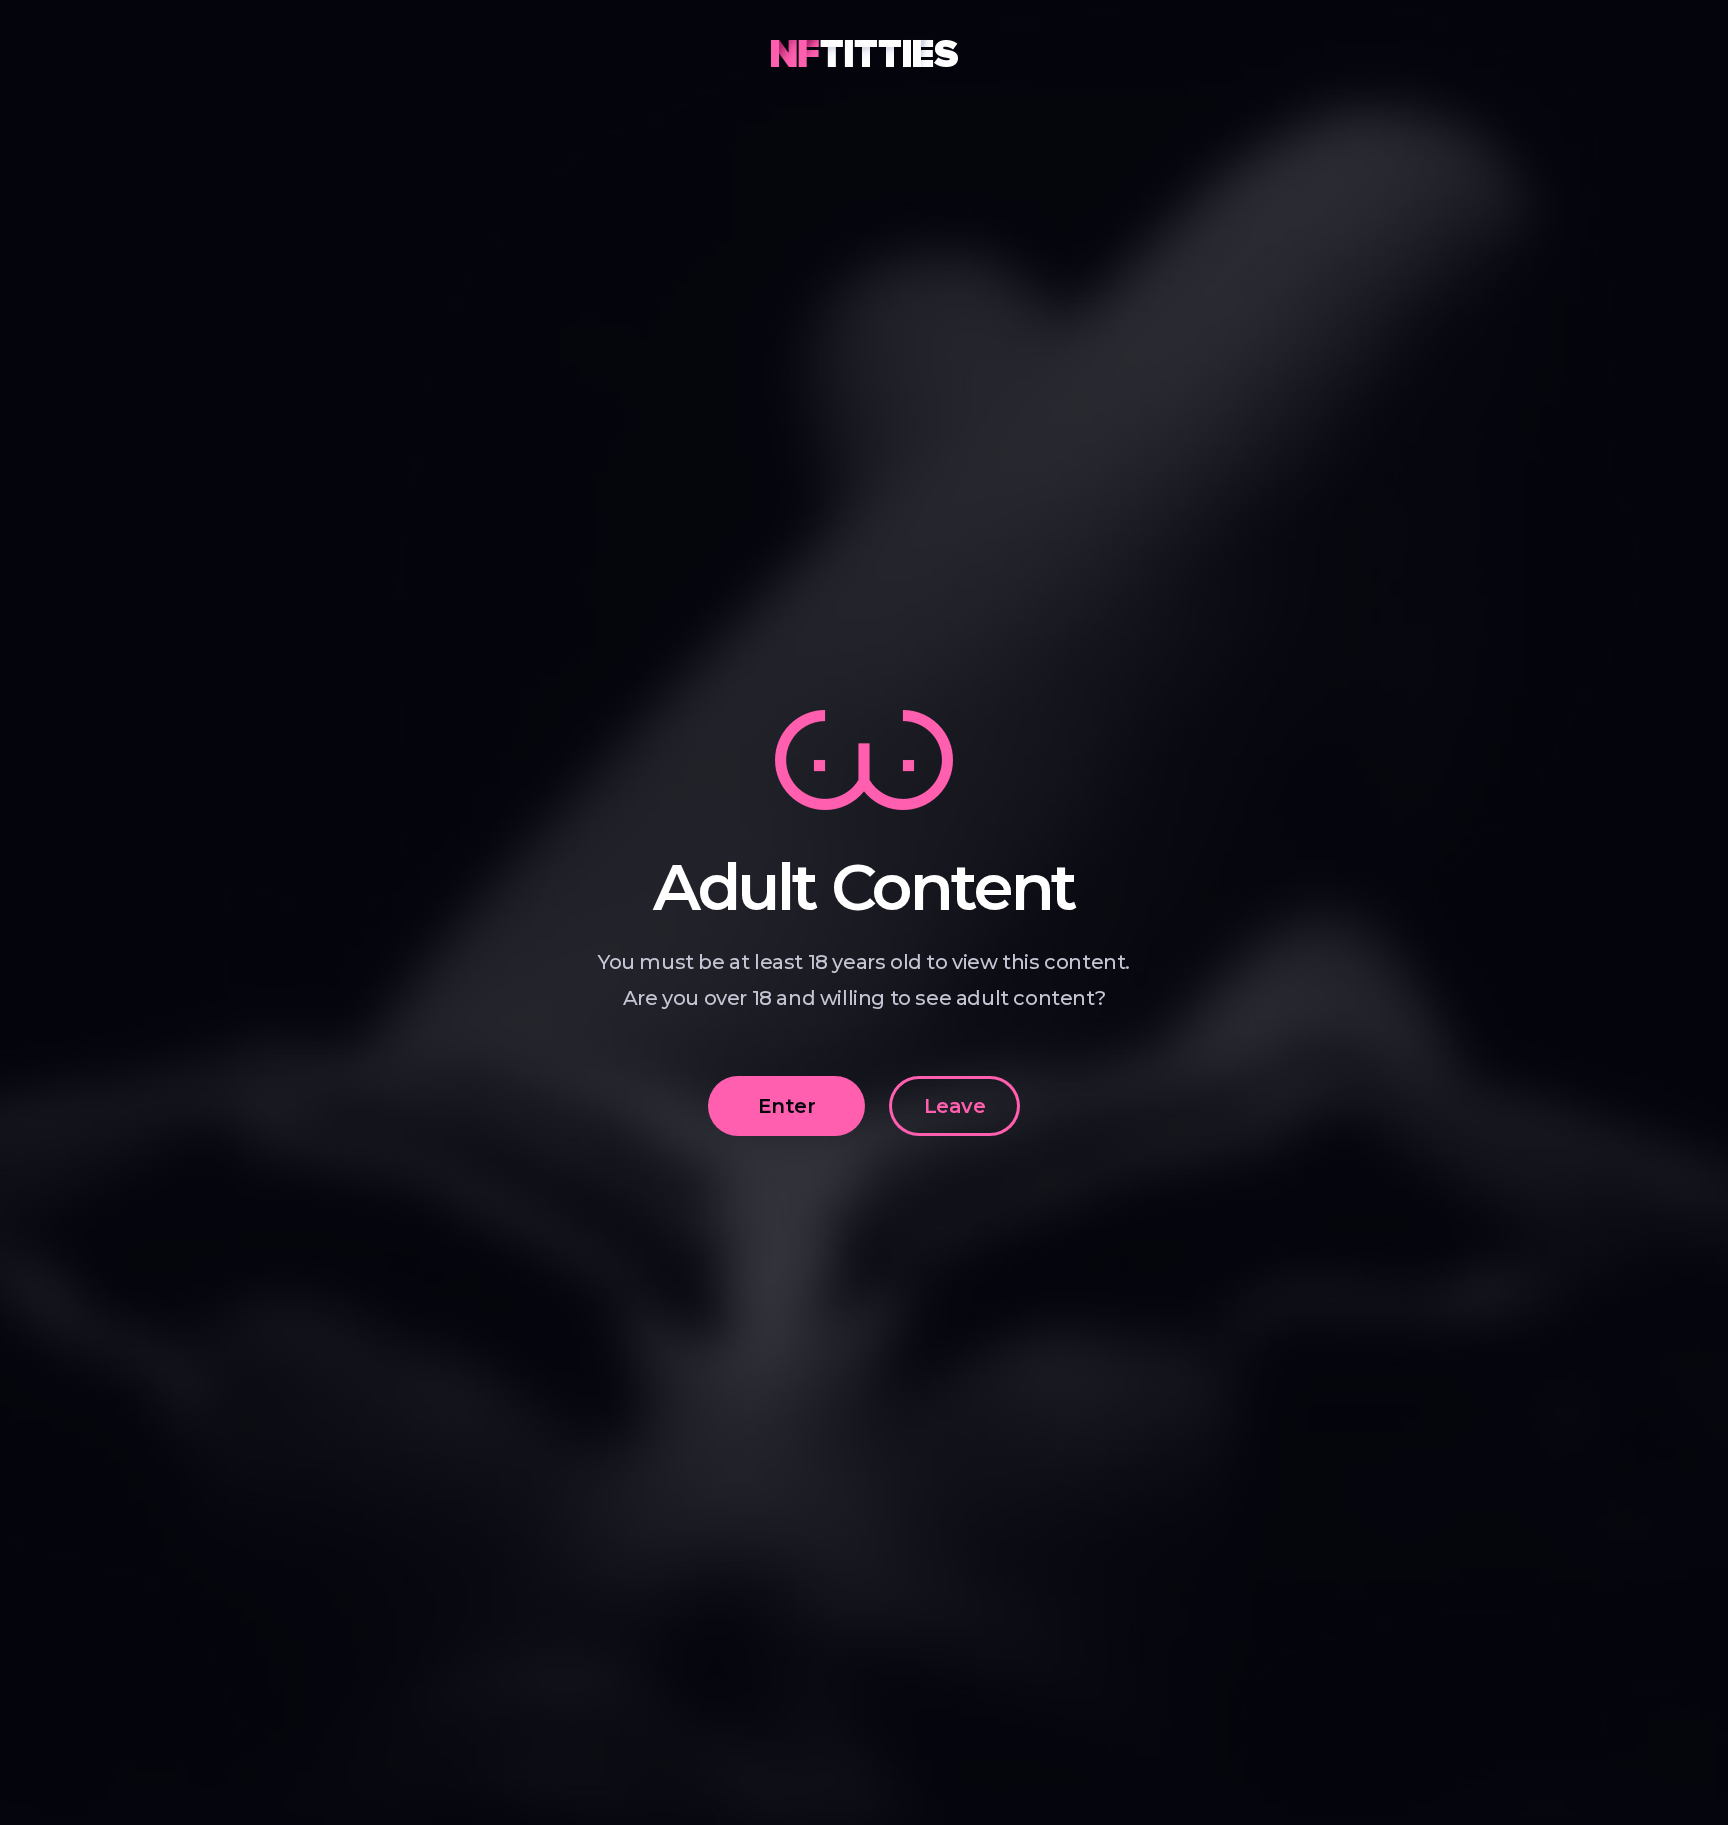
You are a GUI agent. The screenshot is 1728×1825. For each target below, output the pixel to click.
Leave (954, 1106)
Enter (786, 1106)
